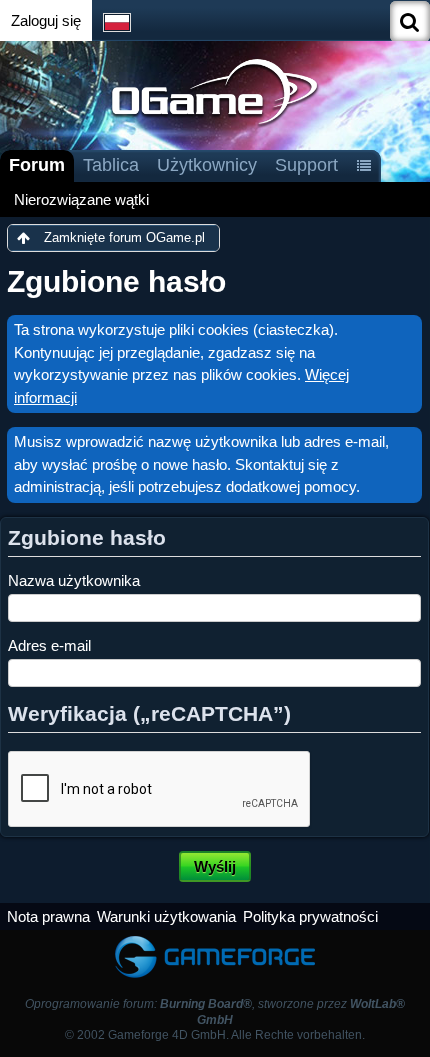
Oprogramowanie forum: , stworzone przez (215, 1011)
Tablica (111, 165)
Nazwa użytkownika (74, 580)
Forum (37, 165)
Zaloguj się (46, 20)
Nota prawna (48, 916)
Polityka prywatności (310, 916)
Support (306, 165)
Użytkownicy (207, 165)
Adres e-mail (49, 645)
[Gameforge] (215, 939)
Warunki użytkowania (166, 916)
